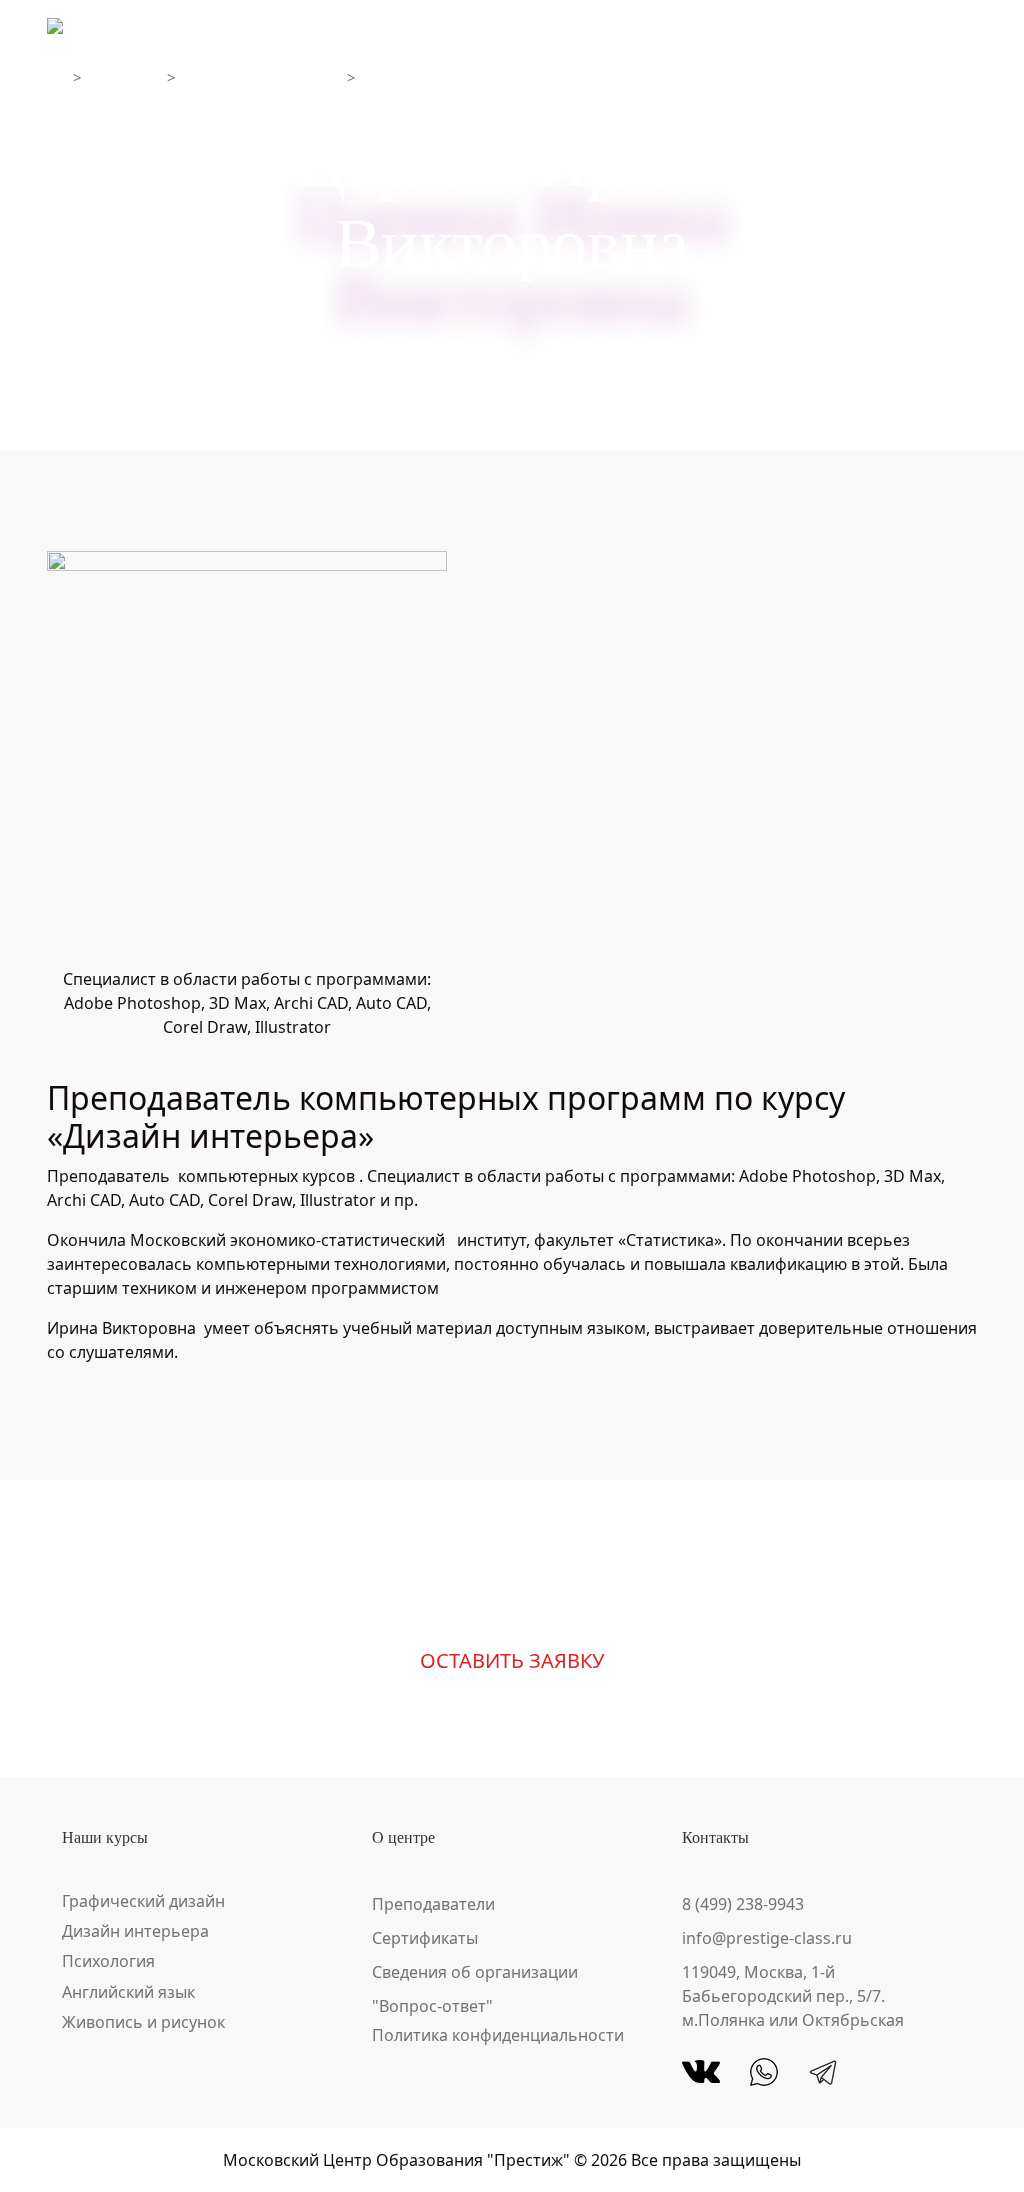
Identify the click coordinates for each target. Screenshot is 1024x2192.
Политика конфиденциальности (498, 2035)
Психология (108, 1961)
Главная (56, 77)
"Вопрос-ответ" (432, 2006)
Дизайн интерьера (135, 1931)
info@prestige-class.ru (767, 1938)
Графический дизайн (143, 1901)
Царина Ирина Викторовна (462, 77)
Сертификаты (425, 1938)
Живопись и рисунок (143, 2022)
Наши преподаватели (263, 77)
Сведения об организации (475, 1972)
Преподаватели (433, 1904)
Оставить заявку (512, 1660)
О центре (126, 77)
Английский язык (128, 1992)
